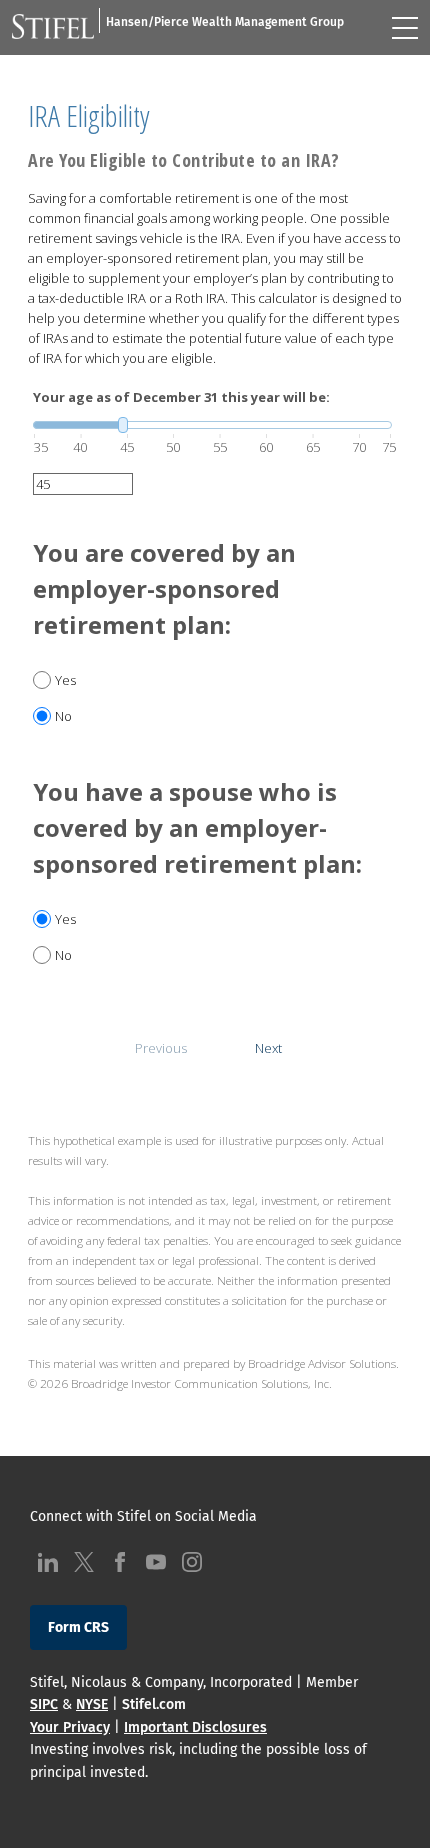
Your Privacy (70, 1727)
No (63, 716)
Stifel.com (154, 1704)
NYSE (92, 1704)
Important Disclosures (195, 1727)
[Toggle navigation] (405, 28)
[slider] (212, 425)
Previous (161, 1048)
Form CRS (78, 1627)
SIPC (44, 1704)
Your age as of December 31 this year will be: (181, 397)
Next (268, 1048)
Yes (65, 680)
